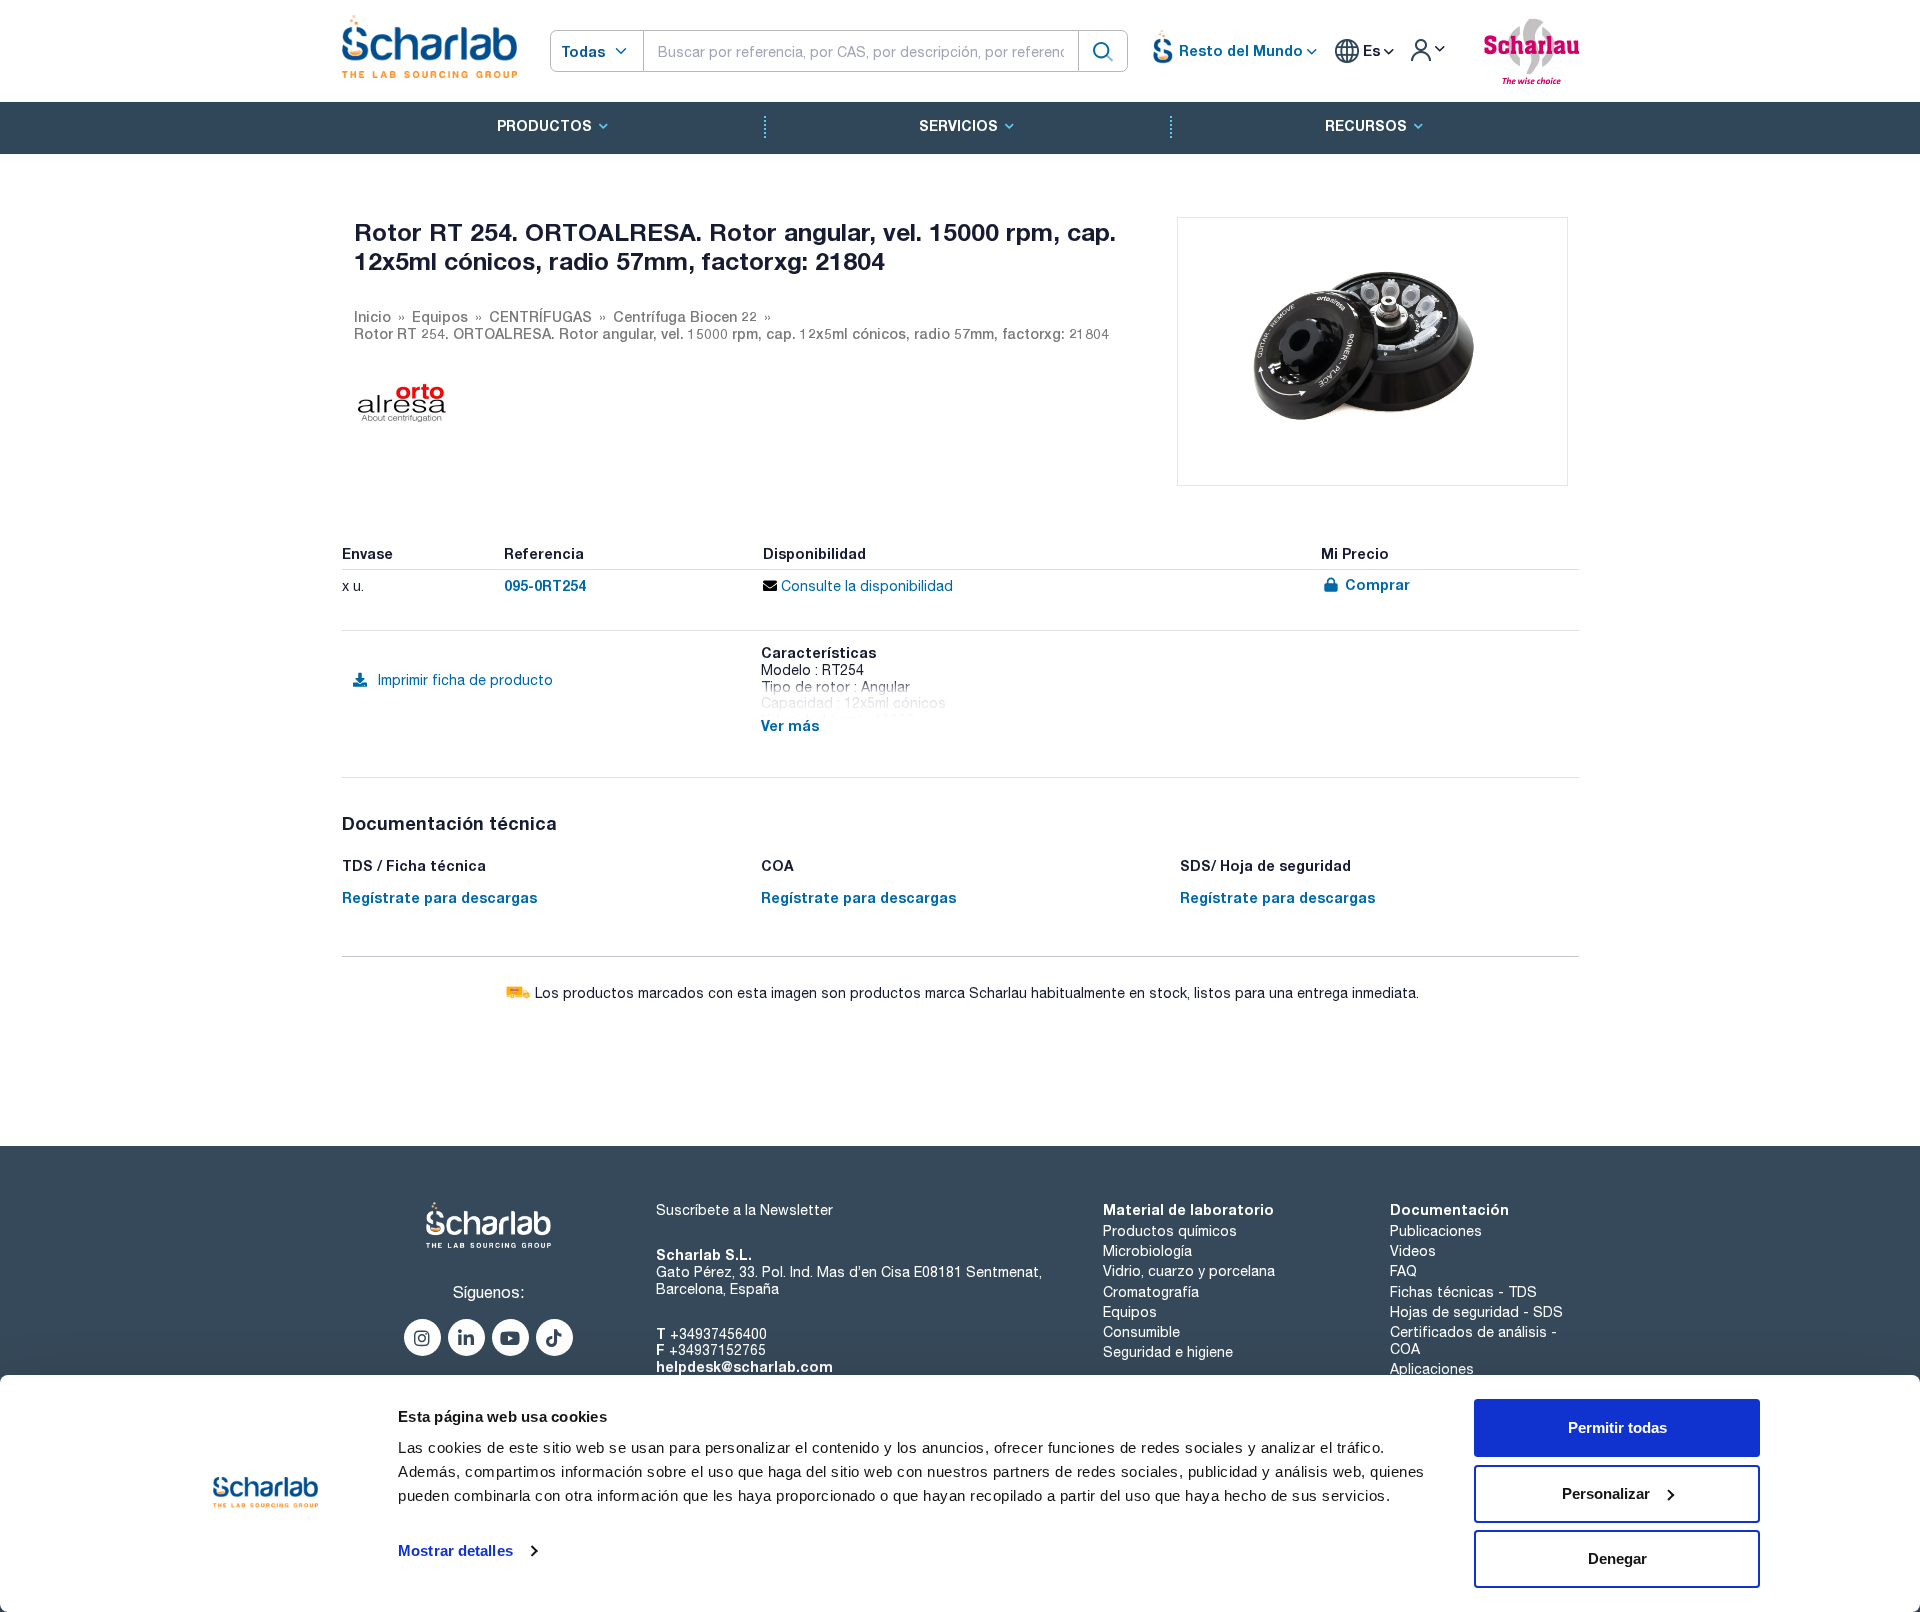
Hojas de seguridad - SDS (1476, 1312)
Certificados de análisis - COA (1473, 1340)
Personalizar (1606, 1493)
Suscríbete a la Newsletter (744, 1210)
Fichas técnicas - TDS (1463, 1292)
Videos (1413, 1251)
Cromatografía (1151, 1292)
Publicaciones (1436, 1231)
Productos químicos (1170, 1231)
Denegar (1617, 1558)
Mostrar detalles (455, 1550)
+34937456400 (718, 1334)
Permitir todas (1617, 1427)
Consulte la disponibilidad (865, 586)
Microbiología (1147, 1251)
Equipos (1130, 1312)
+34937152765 (717, 1350)
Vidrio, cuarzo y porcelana (1189, 1271)
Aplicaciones (1432, 1369)
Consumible (1141, 1332)
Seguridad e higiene (1168, 1352)
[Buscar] (1103, 50)
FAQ (1403, 1271)
